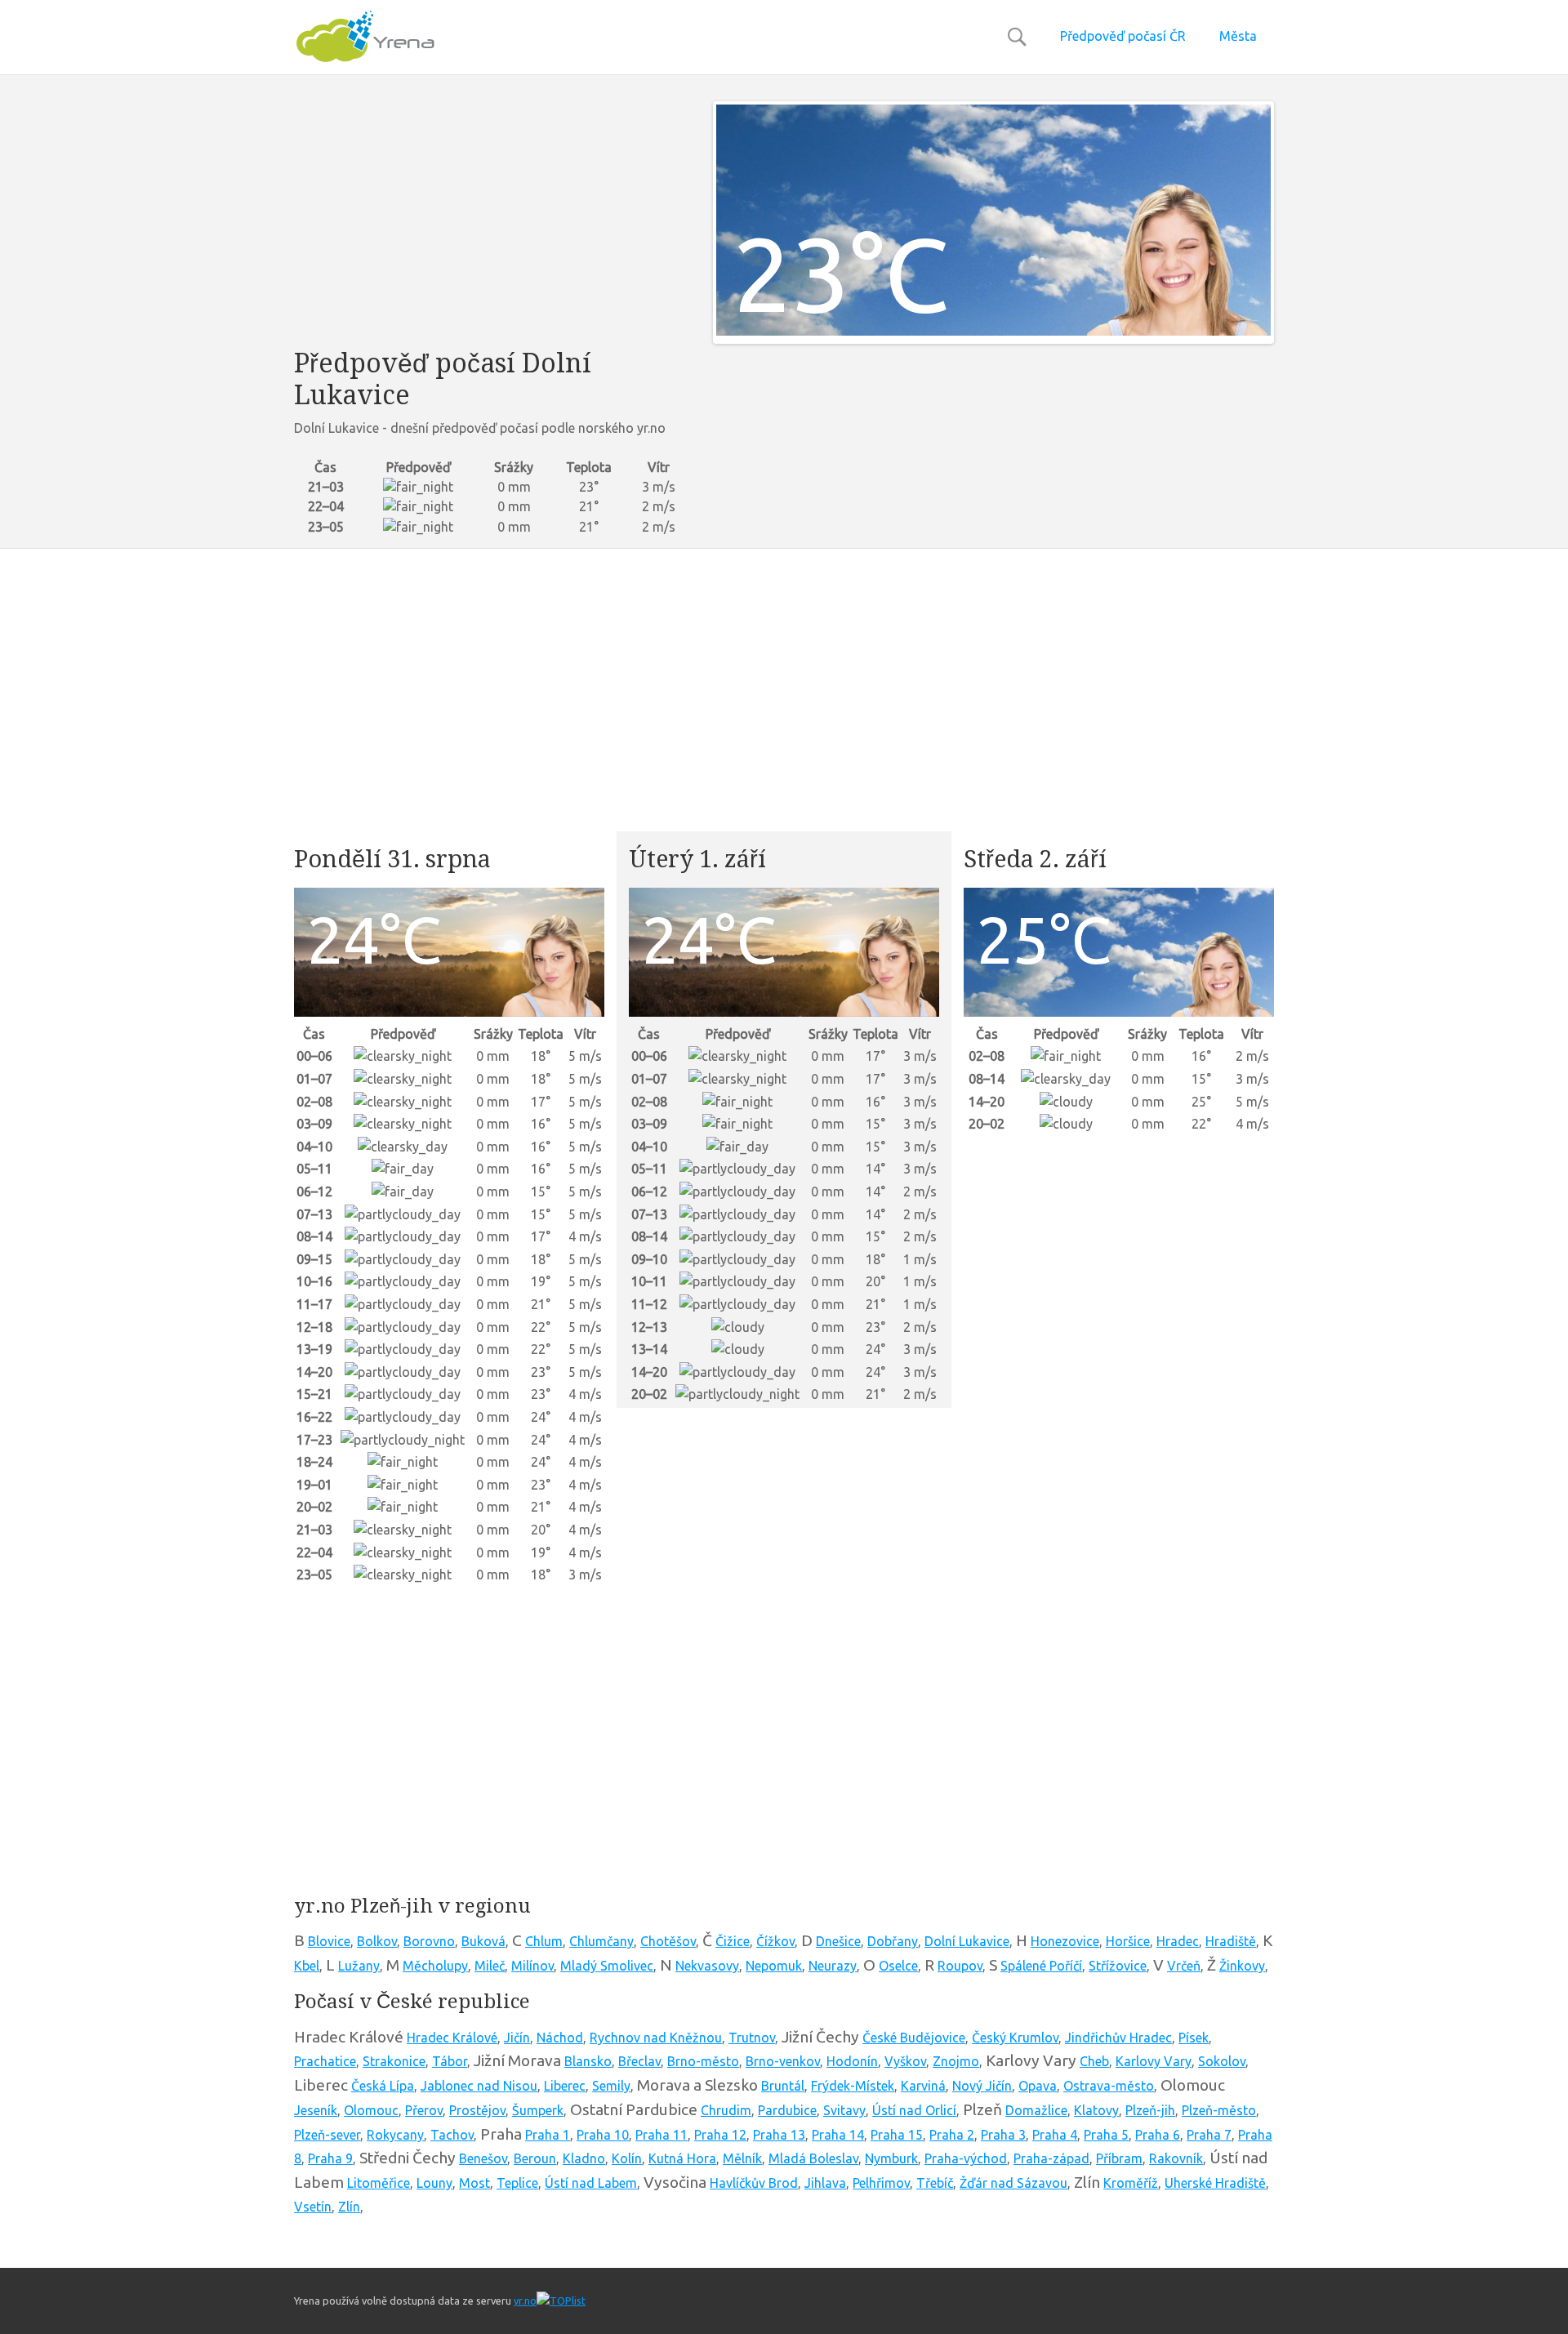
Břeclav (639, 2061)
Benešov (483, 2158)
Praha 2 (952, 2135)
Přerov (424, 2110)
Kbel (307, 1966)
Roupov (960, 1966)
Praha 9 (330, 2158)
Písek (1194, 2038)
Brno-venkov (783, 2061)
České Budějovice (914, 2038)
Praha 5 (1106, 2135)
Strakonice (394, 2061)
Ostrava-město (1109, 2086)
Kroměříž (1131, 2183)
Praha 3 (1003, 2135)
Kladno (584, 2158)
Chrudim (726, 2110)
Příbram (1119, 2158)
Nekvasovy (707, 1966)
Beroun (535, 2158)
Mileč (490, 1966)
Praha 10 (603, 2135)
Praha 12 (720, 2135)
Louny (434, 2183)
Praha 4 (1055, 2135)
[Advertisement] (491, 216)
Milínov (532, 1966)
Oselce (898, 1966)
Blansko (588, 2061)
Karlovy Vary (1154, 2061)
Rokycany (395, 2135)
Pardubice (787, 2110)
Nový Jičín (982, 2086)
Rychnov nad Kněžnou (656, 2038)
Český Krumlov (1015, 2038)
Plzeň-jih (1150, 2110)
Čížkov (775, 1941)
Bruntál (783, 2086)
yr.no (525, 2301)
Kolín (627, 2158)
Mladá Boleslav (813, 2158)
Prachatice (325, 2061)
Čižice (733, 1941)
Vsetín (313, 2207)
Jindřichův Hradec (1118, 2038)
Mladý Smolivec (607, 1966)
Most (474, 2183)
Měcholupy (435, 1966)
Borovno (429, 1941)
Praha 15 (897, 2135)
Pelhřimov (881, 2183)
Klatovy (1096, 2110)
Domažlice (1036, 2110)
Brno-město (703, 2061)
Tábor (450, 2061)
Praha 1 (548, 2135)
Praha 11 (661, 2135)
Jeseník (316, 2110)
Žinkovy (1242, 1966)
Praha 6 (1158, 2135)
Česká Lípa (383, 2086)
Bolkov (377, 1941)
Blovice (329, 1941)
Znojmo (956, 2061)
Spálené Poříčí (1041, 1966)
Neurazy (833, 1966)
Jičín (517, 2038)
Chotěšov (668, 1941)
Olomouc (371, 2110)
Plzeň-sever (327, 2135)
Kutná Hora (682, 2158)
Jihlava (825, 2183)
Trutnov (752, 2038)
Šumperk (538, 2110)
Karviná (923, 2086)
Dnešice (838, 1941)
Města (1238, 36)
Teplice (517, 2183)
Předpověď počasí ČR (1123, 36)
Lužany (359, 1966)
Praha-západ (1051, 2158)
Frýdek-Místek (853, 2086)
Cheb (1094, 2061)
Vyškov (905, 2061)
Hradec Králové (452, 2038)
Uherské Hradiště (1215, 2183)
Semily (611, 2086)
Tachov (452, 2135)
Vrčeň (1184, 1966)
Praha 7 (1209, 2135)
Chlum (544, 1941)
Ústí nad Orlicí (914, 2110)
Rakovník (1176, 2158)
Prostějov (477, 2110)
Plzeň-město (1219, 2110)
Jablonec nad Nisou (479, 2086)
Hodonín (852, 2061)
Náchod (560, 2038)
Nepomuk (774, 1966)
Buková (483, 1941)
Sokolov (1222, 2061)
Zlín (349, 2207)
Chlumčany (601, 1941)
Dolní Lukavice (967, 1941)
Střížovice (1118, 1966)
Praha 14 (838, 2135)
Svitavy (844, 2110)
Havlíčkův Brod (754, 2183)
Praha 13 (779, 2135)
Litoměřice (379, 2183)
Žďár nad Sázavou (1013, 2183)
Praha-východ (966, 2158)
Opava (1038, 2086)
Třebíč (935, 2183)
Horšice (1128, 1941)
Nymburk (891, 2158)
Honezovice (1065, 1941)
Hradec (1178, 1941)
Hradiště (1231, 1941)
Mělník (742, 2158)
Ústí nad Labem (591, 2183)
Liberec (565, 2086)
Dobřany (893, 1941)
